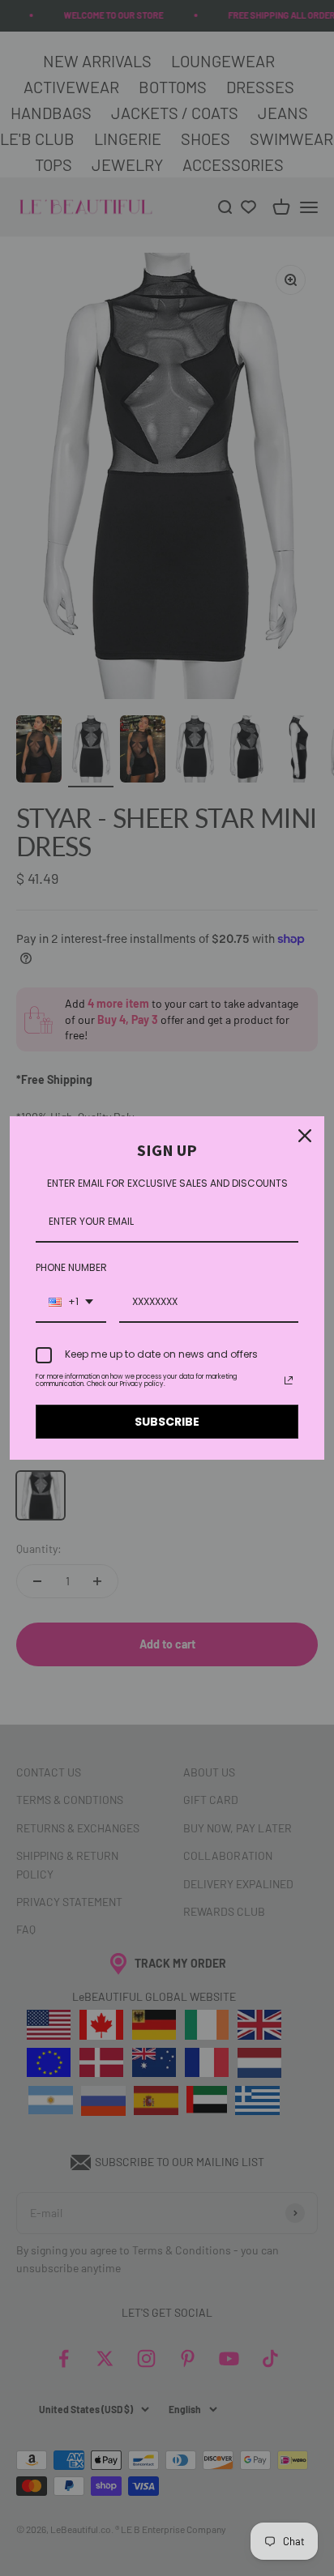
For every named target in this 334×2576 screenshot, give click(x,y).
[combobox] (71, 1303)
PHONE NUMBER (71, 1267)
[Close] (305, 1136)
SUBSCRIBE (167, 1422)
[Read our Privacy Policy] (289, 1380)
